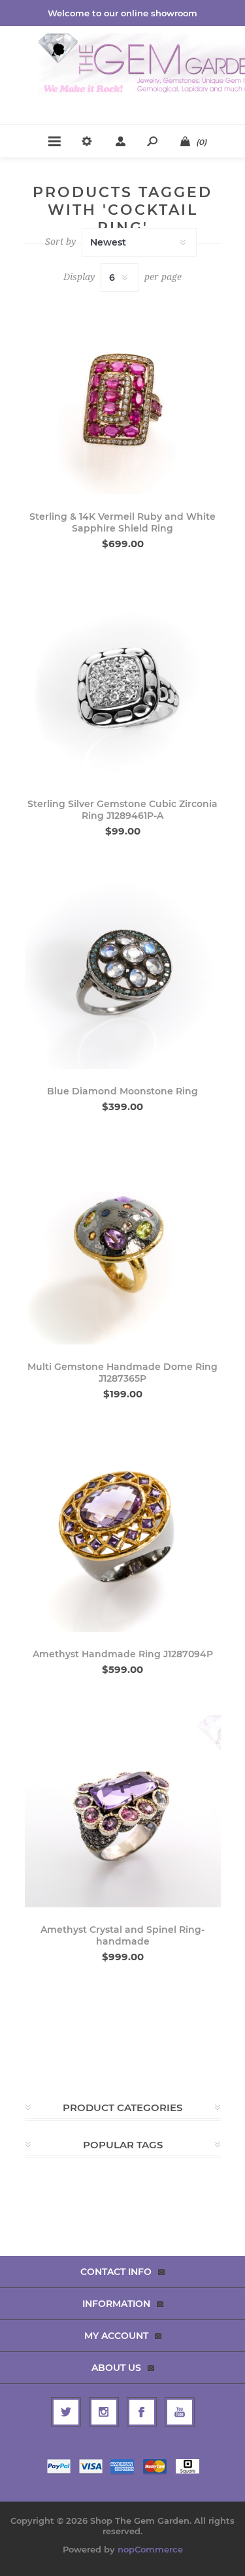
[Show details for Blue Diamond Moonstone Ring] (123, 971)
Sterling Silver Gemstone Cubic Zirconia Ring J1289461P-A (122, 810)
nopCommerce (150, 2549)
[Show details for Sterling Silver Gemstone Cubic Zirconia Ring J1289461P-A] (123, 684)
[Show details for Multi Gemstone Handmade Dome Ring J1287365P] (123, 1247)
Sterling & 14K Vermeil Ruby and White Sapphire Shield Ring (122, 522)
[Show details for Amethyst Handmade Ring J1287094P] (123, 1534)
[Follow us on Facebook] (142, 2412)
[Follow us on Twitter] (66, 2412)
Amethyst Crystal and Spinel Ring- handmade (122, 1935)
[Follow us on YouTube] (180, 2412)
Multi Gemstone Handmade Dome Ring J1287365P (122, 1373)
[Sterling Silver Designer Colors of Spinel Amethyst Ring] (123, 1809)
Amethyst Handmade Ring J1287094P (123, 1654)
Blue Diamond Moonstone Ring (122, 1091)
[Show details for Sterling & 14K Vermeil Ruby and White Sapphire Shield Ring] (123, 396)
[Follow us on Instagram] (104, 2412)
